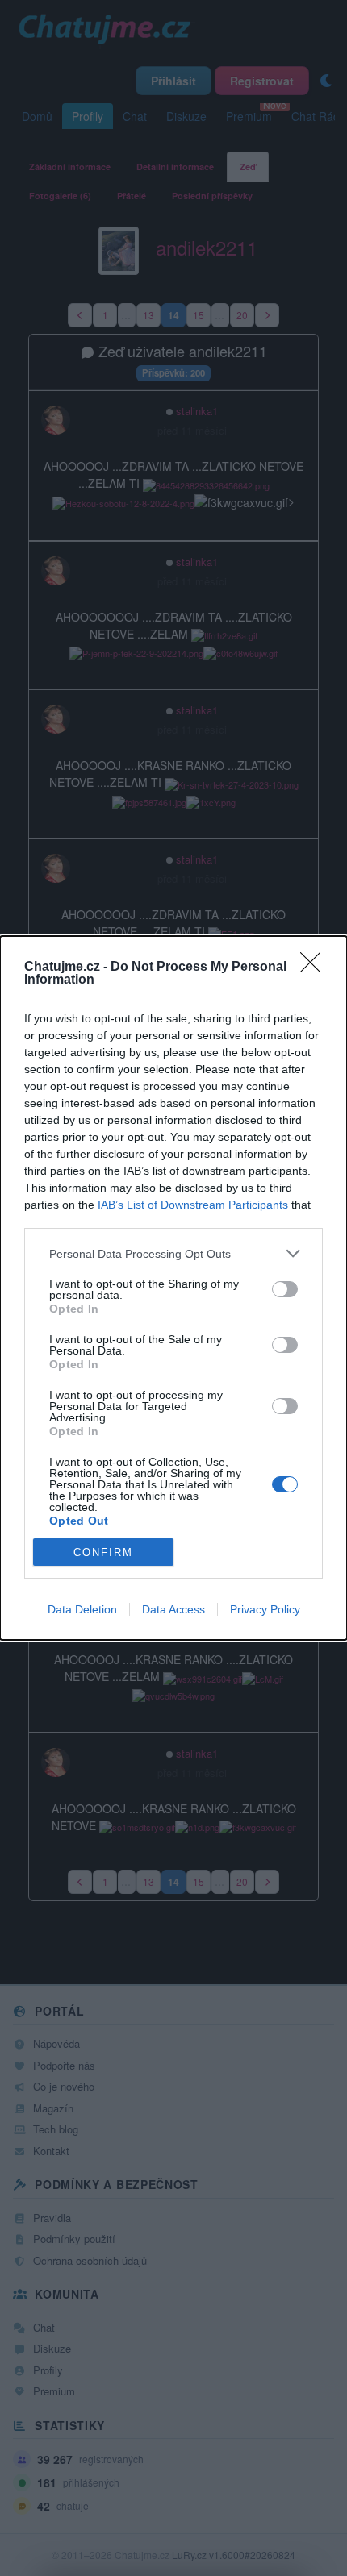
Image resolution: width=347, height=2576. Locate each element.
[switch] (285, 1289)
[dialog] (173, 1288)
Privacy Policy (265, 1609)
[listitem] (173, 1253)
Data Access (173, 1609)
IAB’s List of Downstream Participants (193, 1205)
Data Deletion (82, 1609)
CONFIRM (103, 1552)
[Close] (316, 968)
